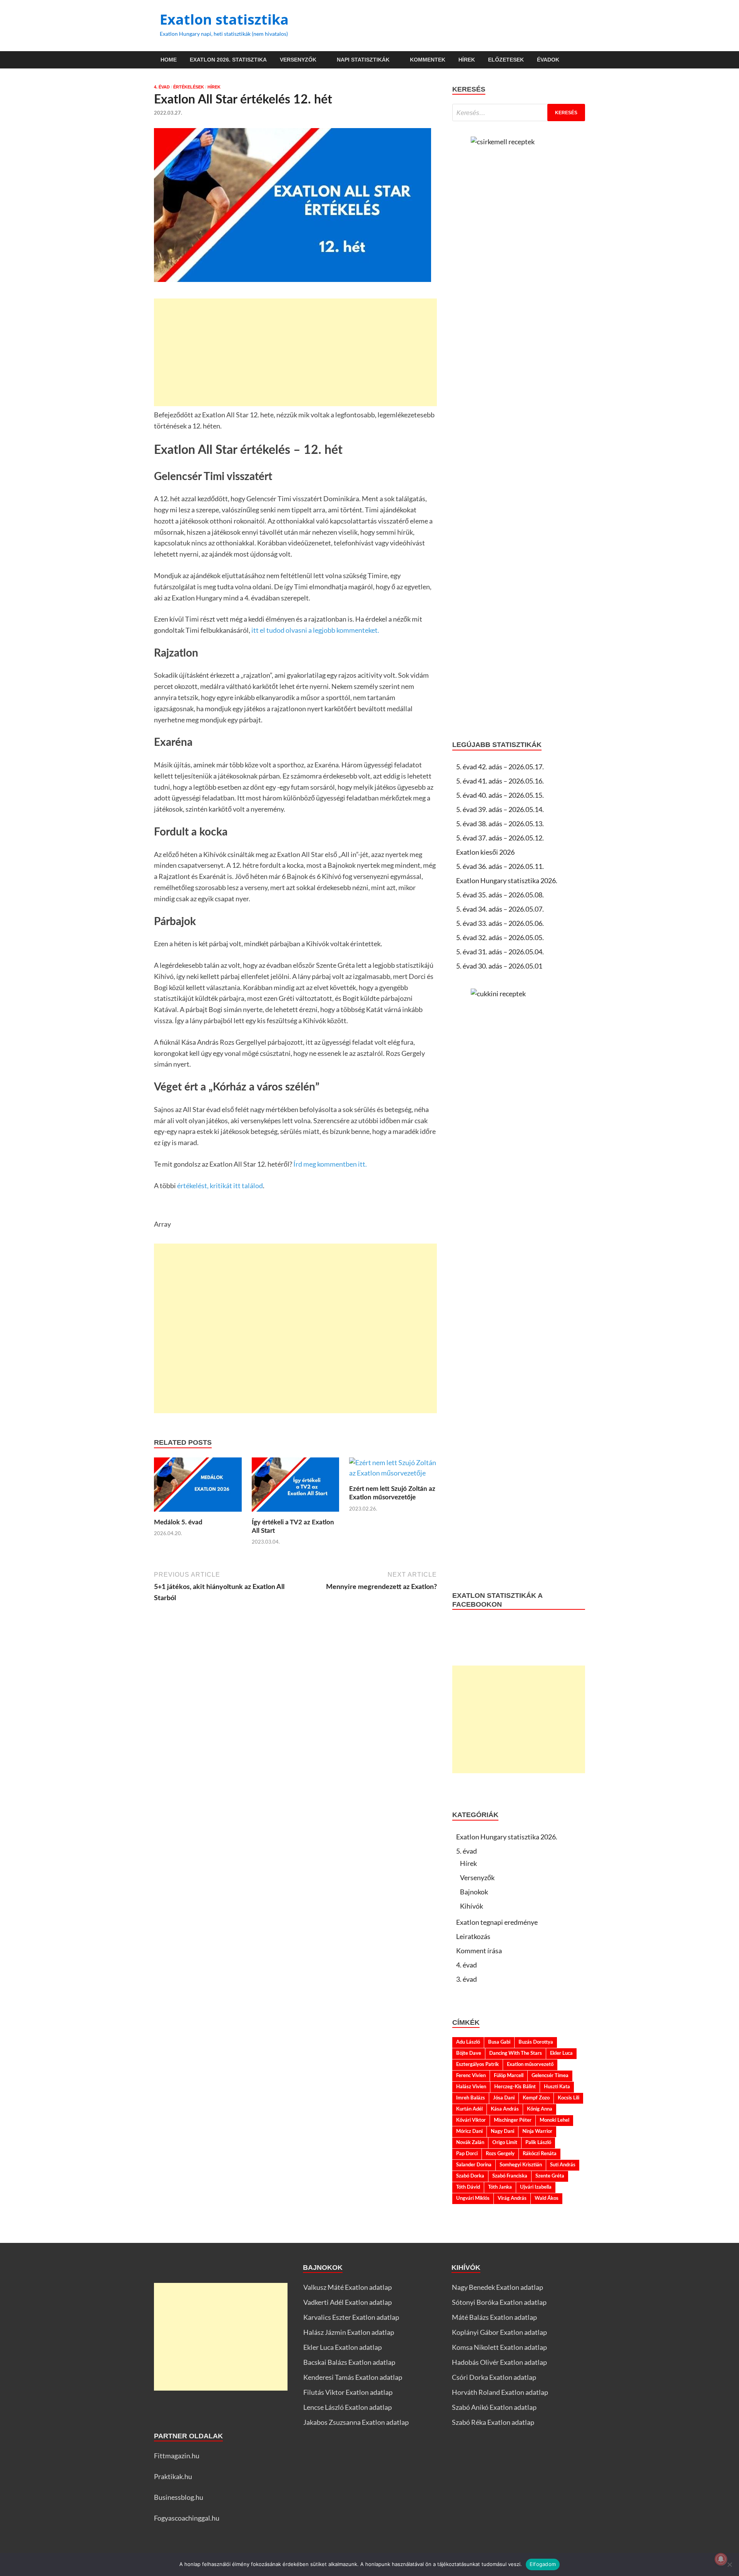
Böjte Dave (469, 2053)
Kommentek (428, 60)
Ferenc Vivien (471, 2076)
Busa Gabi (499, 2042)
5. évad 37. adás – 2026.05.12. (500, 838)
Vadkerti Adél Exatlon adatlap (348, 2302)
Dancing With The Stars (516, 2053)
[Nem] (729, 2564)
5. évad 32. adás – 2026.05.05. (500, 937)
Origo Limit (505, 2142)
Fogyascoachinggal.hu (187, 2518)
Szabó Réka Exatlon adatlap (493, 2422)
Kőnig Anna (540, 2109)
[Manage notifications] (721, 2559)
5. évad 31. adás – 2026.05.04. (500, 952)
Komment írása (479, 1951)
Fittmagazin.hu (177, 2456)
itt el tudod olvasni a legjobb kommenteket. (315, 630)
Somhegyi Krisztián (521, 2165)
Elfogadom (543, 2564)
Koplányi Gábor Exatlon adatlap (499, 2332)
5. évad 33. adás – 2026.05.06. (500, 923)
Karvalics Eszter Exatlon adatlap (351, 2317)
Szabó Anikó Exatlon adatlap (494, 2407)
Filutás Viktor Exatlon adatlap (348, 2392)
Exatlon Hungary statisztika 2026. (507, 880)
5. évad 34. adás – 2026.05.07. (500, 909)
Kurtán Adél (469, 2109)
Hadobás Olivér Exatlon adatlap (499, 2362)
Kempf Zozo (536, 2098)
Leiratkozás (473, 1936)
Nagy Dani (502, 2131)
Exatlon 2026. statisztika (228, 60)
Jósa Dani (504, 2098)
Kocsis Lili (568, 2098)
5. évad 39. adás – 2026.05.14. (500, 809)
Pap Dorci (467, 2154)
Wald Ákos (547, 2198)
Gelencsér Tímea (550, 2076)
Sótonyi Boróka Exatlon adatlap (499, 2302)
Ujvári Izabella (536, 2187)
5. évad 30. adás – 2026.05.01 (499, 966)
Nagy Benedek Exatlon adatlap (497, 2287)
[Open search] (581, 60)
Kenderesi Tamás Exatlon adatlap (353, 2377)
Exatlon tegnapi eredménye (497, 1922)
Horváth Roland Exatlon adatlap (500, 2392)
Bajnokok (474, 1892)
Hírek (467, 60)
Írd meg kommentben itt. (329, 1164)
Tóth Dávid (468, 2187)
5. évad (466, 1851)
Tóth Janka (500, 2187)
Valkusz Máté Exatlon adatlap (348, 2287)
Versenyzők (298, 60)
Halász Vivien (471, 2087)
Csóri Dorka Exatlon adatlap (494, 2377)
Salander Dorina (474, 2165)
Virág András (512, 2198)
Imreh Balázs (471, 2098)
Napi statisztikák (363, 60)
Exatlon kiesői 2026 (485, 852)
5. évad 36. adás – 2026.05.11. (500, 866)
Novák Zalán (470, 2142)
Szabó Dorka (470, 2176)
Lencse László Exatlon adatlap (348, 2407)
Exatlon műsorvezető (530, 2064)
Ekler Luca (561, 2053)
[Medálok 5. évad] (198, 1487)
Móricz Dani (469, 2131)
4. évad (162, 87)
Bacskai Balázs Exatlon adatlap (349, 2362)
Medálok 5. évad (178, 1522)
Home (169, 60)
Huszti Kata (557, 2087)
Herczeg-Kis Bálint (515, 2087)
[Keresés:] (519, 113)
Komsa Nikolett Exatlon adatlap (499, 2347)
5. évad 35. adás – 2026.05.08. (500, 895)
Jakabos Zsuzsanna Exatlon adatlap (356, 2422)
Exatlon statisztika (224, 19)
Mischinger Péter (513, 2120)
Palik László (538, 2142)
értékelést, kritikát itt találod (220, 1185)
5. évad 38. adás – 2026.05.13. (500, 824)
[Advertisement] (295, 352)
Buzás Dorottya (536, 2042)
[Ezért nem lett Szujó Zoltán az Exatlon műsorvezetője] (393, 1470)
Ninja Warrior (537, 2131)
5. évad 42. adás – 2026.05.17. (500, 767)
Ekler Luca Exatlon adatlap (343, 2347)
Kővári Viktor (471, 2120)
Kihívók (471, 1906)
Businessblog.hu (179, 2497)
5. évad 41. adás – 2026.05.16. (500, 781)
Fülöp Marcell (509, 2076)
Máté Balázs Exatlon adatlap (494, 2317)
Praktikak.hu (173, 2476)
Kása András (505, 2109)
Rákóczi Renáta (540, 2154)
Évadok (548, 60)
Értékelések (189, 87)
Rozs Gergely (500, 2154)
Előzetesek (506, 60)
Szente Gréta (550, 2176)
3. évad (466, 1979)
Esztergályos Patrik (477, 2064)
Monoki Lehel (554, 2120)
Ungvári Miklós (473, 2198)
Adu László (468, 2042)
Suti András (563, 2165)
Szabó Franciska (510, 2176)
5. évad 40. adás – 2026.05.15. (500, 795)
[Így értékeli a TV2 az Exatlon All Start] (296, 1487)
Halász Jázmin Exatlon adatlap (349, 2332)
